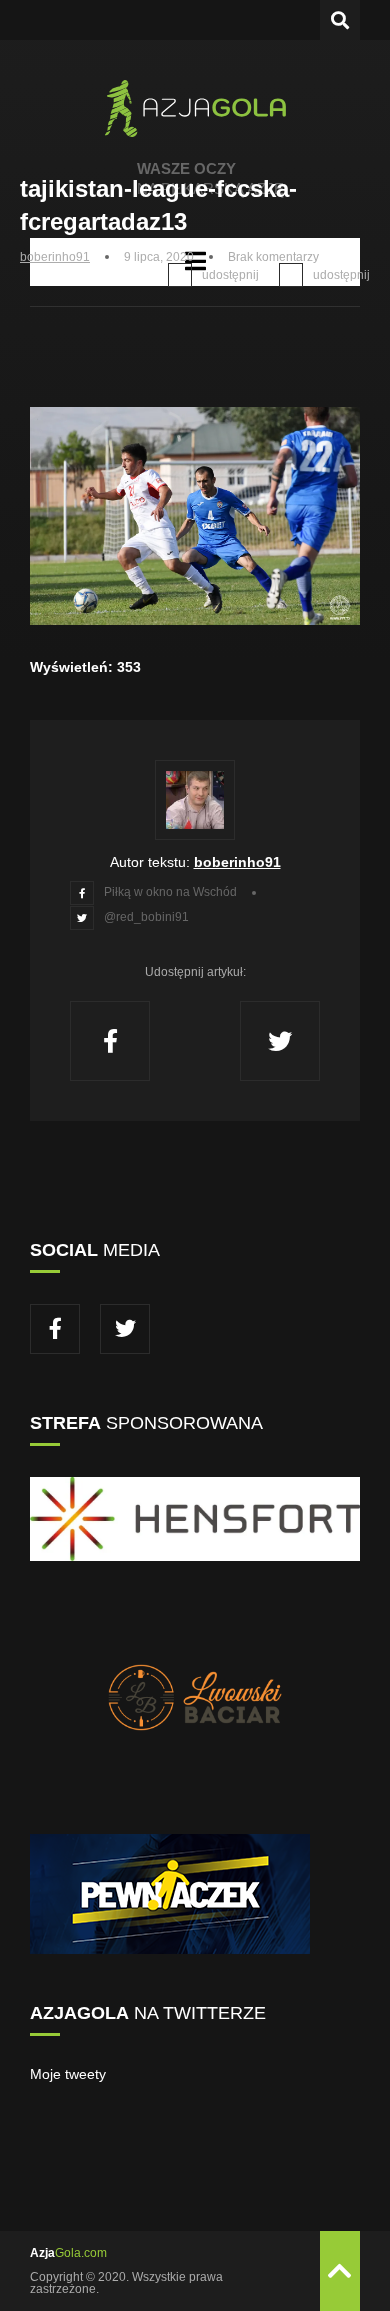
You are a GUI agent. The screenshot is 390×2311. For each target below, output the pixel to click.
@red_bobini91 (146, 917)
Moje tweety (68, 2074)
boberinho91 (55, 257)
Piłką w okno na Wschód (170, 892)
